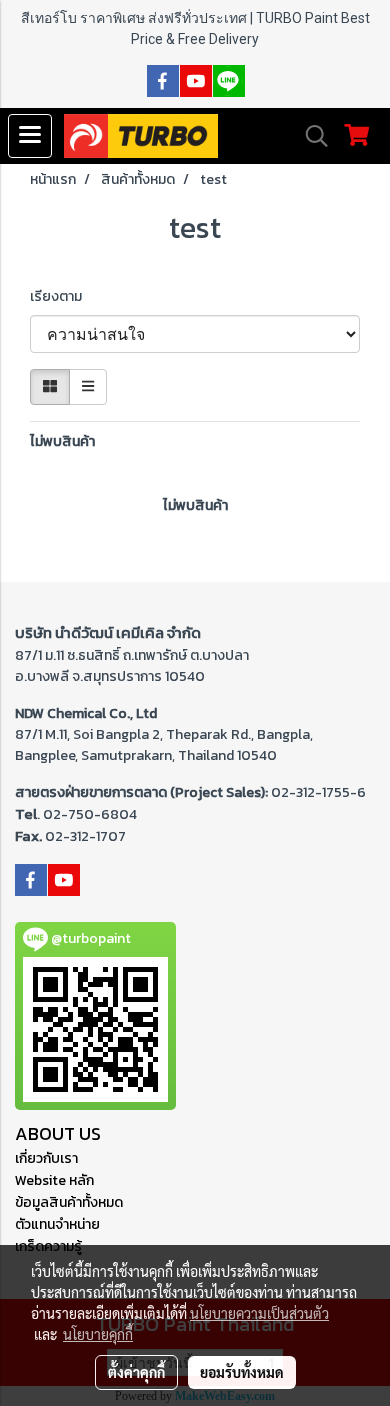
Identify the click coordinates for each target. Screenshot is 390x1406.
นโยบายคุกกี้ (98, 1334)
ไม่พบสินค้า (62, 441)
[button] (310, 136)
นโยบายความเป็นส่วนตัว (259, 1313)
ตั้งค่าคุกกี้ (136, 1372)
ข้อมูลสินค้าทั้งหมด (69, 1202)
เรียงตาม (60, 296)
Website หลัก (54, 1180)
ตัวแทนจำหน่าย (57, 1224)
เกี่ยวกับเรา (46, 1158)
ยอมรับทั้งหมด (242, 1372)
